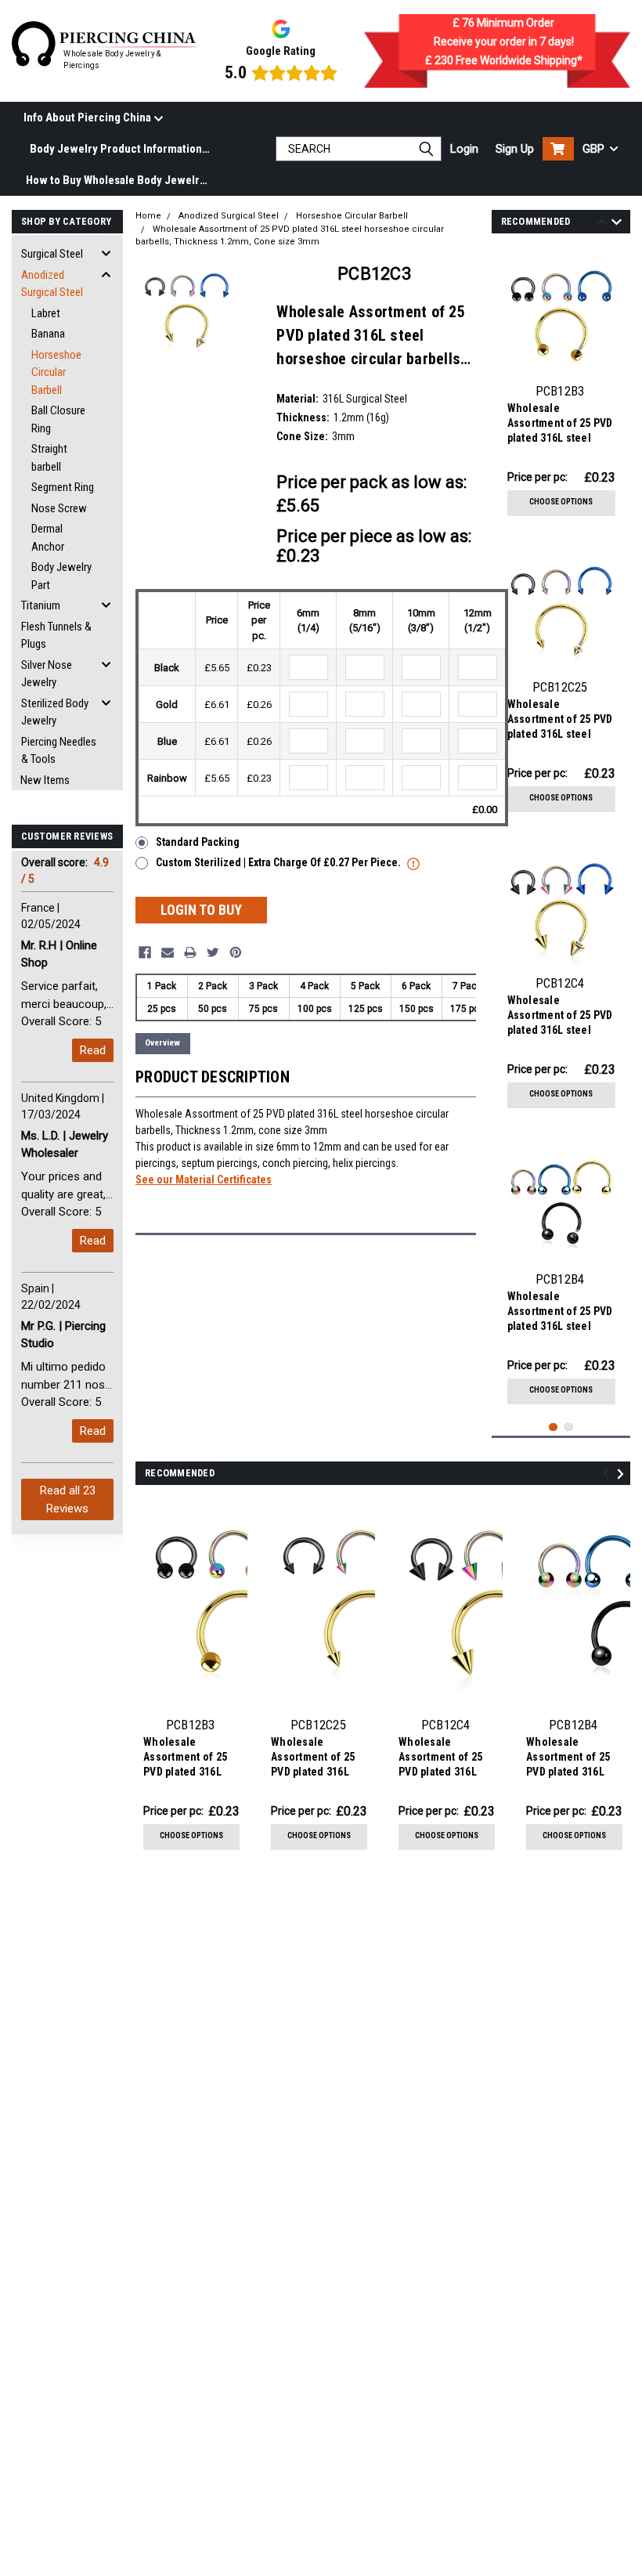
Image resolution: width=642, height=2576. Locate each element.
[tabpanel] (561, 386)
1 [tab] (553, 1427)
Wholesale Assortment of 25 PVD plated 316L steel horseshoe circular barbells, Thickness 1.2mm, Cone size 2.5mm (560, 721)
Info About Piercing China (88, 117)
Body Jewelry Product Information (116, 149)
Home (148, 216)
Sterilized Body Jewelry (55, 712)
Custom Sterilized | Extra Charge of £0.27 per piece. (280, 862)
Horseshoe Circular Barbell (56, 372)
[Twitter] (213, 952)
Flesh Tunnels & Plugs (56, 636)
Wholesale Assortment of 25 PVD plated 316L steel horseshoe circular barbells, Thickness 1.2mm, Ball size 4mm (561, 1313)
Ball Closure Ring (58, 419)
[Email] (168, 952)
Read (93, 1050)
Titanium (41, 605)
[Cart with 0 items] (558, 149)
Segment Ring (63, 487)
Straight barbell (49, 458)
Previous (602, 224)
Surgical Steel (52, 254)
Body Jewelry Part (61, 576)
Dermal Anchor (48, 538)
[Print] (190, 952)
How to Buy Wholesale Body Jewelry (115, 180)
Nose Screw (59, 508)
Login (464, 149)
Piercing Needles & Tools (59, 751)
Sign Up (515, 149)
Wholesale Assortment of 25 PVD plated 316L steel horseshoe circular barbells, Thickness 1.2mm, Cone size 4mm (560, 1017)
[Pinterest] (236, 952)
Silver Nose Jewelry (47, 674)
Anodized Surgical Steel (52, 284)
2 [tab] (569, 1427)
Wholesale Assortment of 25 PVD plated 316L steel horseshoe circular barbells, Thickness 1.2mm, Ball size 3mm (561, 425)
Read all (68, 1499)
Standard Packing (198, 842)
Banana (48, 334)
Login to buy (201, 910)
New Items (45, 780)
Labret (46, 313)
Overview (162, 1043)
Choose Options (561, 502)
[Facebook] (145, 952)
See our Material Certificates (204, 1180)
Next (617, 224)
